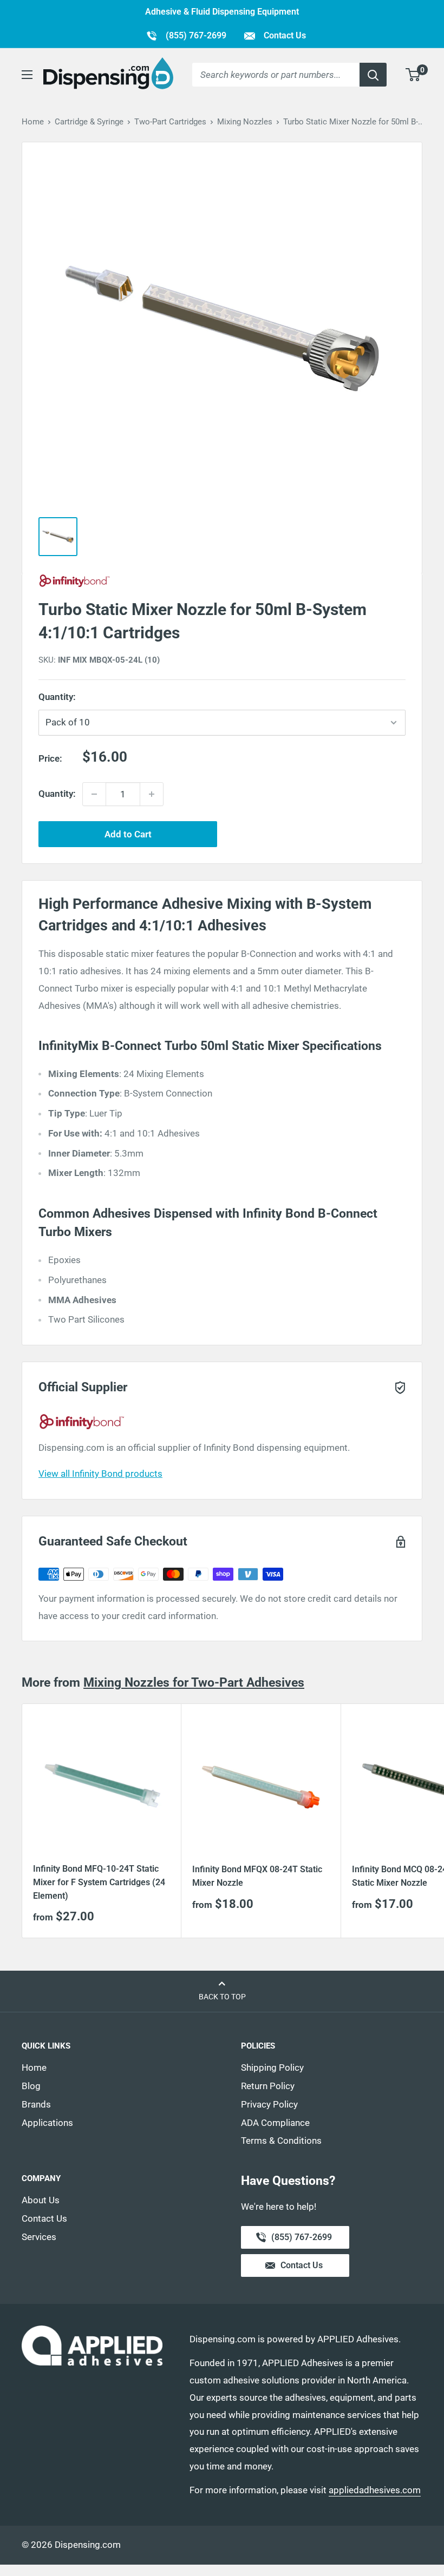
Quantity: (81, 697)
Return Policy (268, 2086)
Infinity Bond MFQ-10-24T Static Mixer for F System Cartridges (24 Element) (99, 1882)
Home (33, 122)
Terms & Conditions (281, 2141)
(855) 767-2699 (186, 35)
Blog (31, 2086)
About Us (41, 2200)
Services (39, 2237)
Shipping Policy (272, 2068)
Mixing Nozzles (245, 122)
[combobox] (276, 75)
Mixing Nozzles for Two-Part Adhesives (194, 1683)
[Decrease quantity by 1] (94, 794)
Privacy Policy (269, 2104)
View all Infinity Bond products (100, 1474)
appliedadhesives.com (375, 2490)
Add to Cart (128, 834)
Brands (36, 2104)
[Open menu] (27, 75)
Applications (47, 2123)
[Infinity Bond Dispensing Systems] (222, 581)
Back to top (222, 1997)
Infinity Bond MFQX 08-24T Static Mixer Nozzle (257, 1876)
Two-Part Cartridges (170, 122)
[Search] (373, 75)
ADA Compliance (275, 2123)
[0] (413, 75)
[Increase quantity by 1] (152, 794)
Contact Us (284, 35)
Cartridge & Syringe (89, 122)
